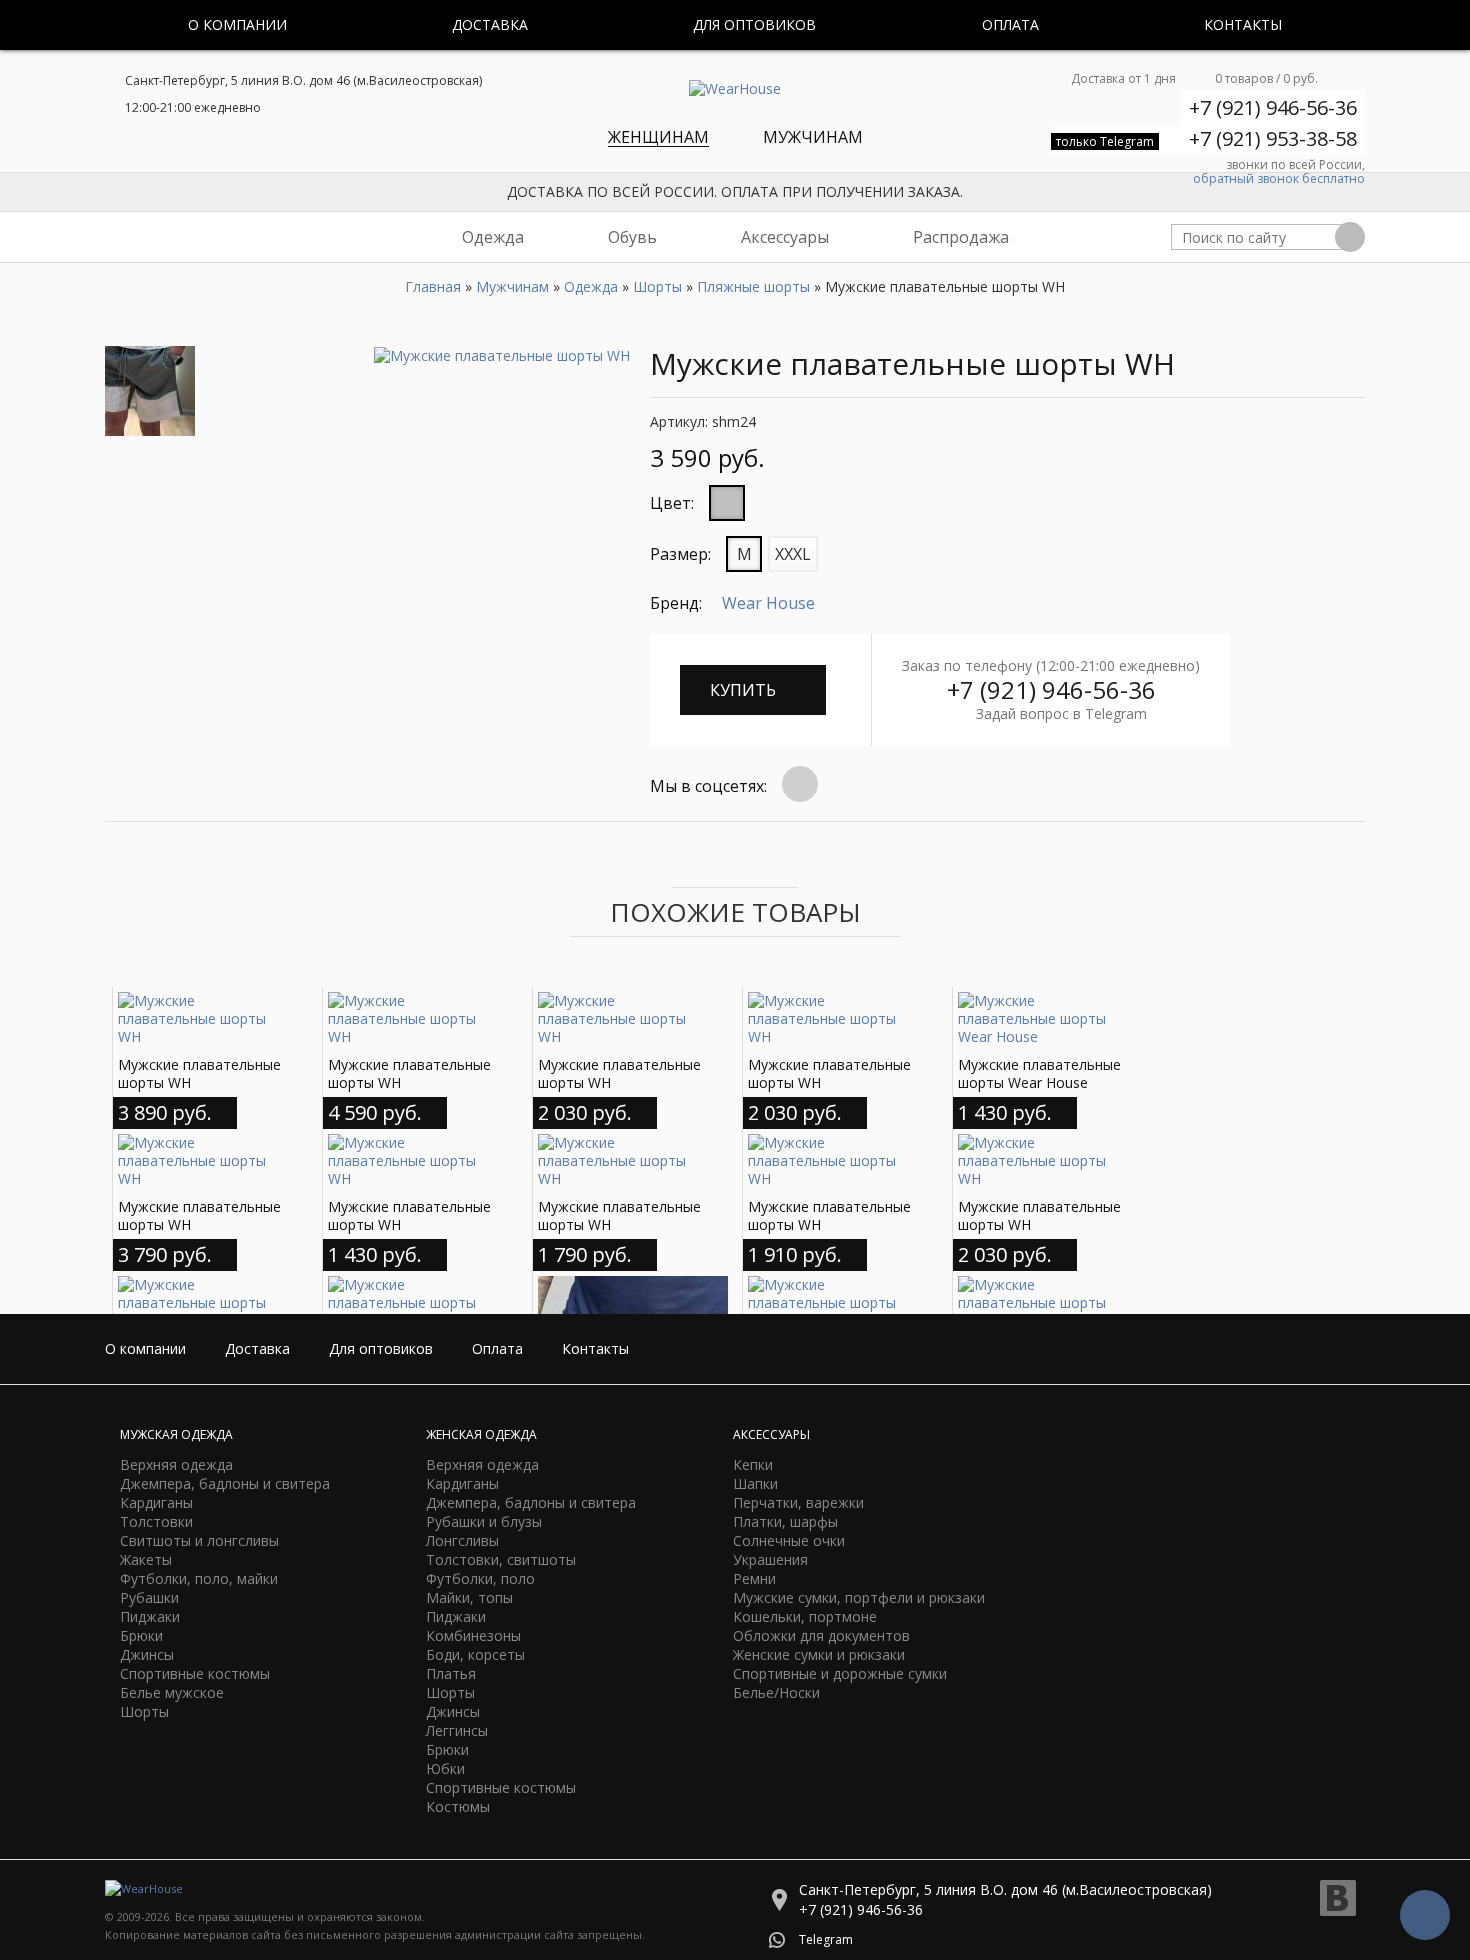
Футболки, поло (480, 1578)
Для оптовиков (754, 24)
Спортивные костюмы (195, 1673)
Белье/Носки (776, 1692)
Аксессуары (785, 237)
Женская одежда (481, 1434)
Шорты (144, 1711)
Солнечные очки (789, 1540)
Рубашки (149, 1597)
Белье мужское (172, 1692)
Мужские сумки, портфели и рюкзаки (859, 1597)
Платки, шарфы (785, 1521)
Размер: (680, 554)
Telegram (826, 1939)
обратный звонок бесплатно (1279, 179)
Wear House (768, 603)
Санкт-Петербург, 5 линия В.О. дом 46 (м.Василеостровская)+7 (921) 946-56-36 (1005, 1899)
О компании (237, 24)
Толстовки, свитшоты (501, 1559)
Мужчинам (813, 137)
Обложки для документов (821, 1635)
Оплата (1010, 24)
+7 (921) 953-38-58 (1273, 138)
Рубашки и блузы (484, 1521)
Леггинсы (457, 1730)
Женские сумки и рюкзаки (819, 1654)
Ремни (754, 1578)
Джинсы (147, 1654)
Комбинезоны (473, 1635)
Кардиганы (156, 1502)
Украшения (770, 1559)
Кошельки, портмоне (805, 1616)
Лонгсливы (462, 1540)
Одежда (493, 237)
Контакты (1243, 24)
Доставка (490, 24)
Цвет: (672, 503)
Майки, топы (469, 1597)
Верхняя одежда (176, 1464)
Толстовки (156, 1521)
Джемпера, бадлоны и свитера (225, 1483)
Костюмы (458, 1806)
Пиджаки (150, 1616)
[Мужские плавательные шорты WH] (502, 355)
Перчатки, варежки (798, 1502)
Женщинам (658, 137)
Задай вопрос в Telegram (1061, 713)
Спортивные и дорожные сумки (840, 1673)
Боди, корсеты (475, 1654)
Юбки (445, 1768)
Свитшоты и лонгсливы (199, 1540)
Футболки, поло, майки (199, 1578)
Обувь (632, 237)
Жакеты (146, 1559)
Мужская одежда (176, 1434)
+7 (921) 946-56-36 (1273, 107)
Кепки (753, 1464)
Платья (451, 1673)
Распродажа (961, 237)
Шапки (755, 1483)
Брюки (141, 1635)
